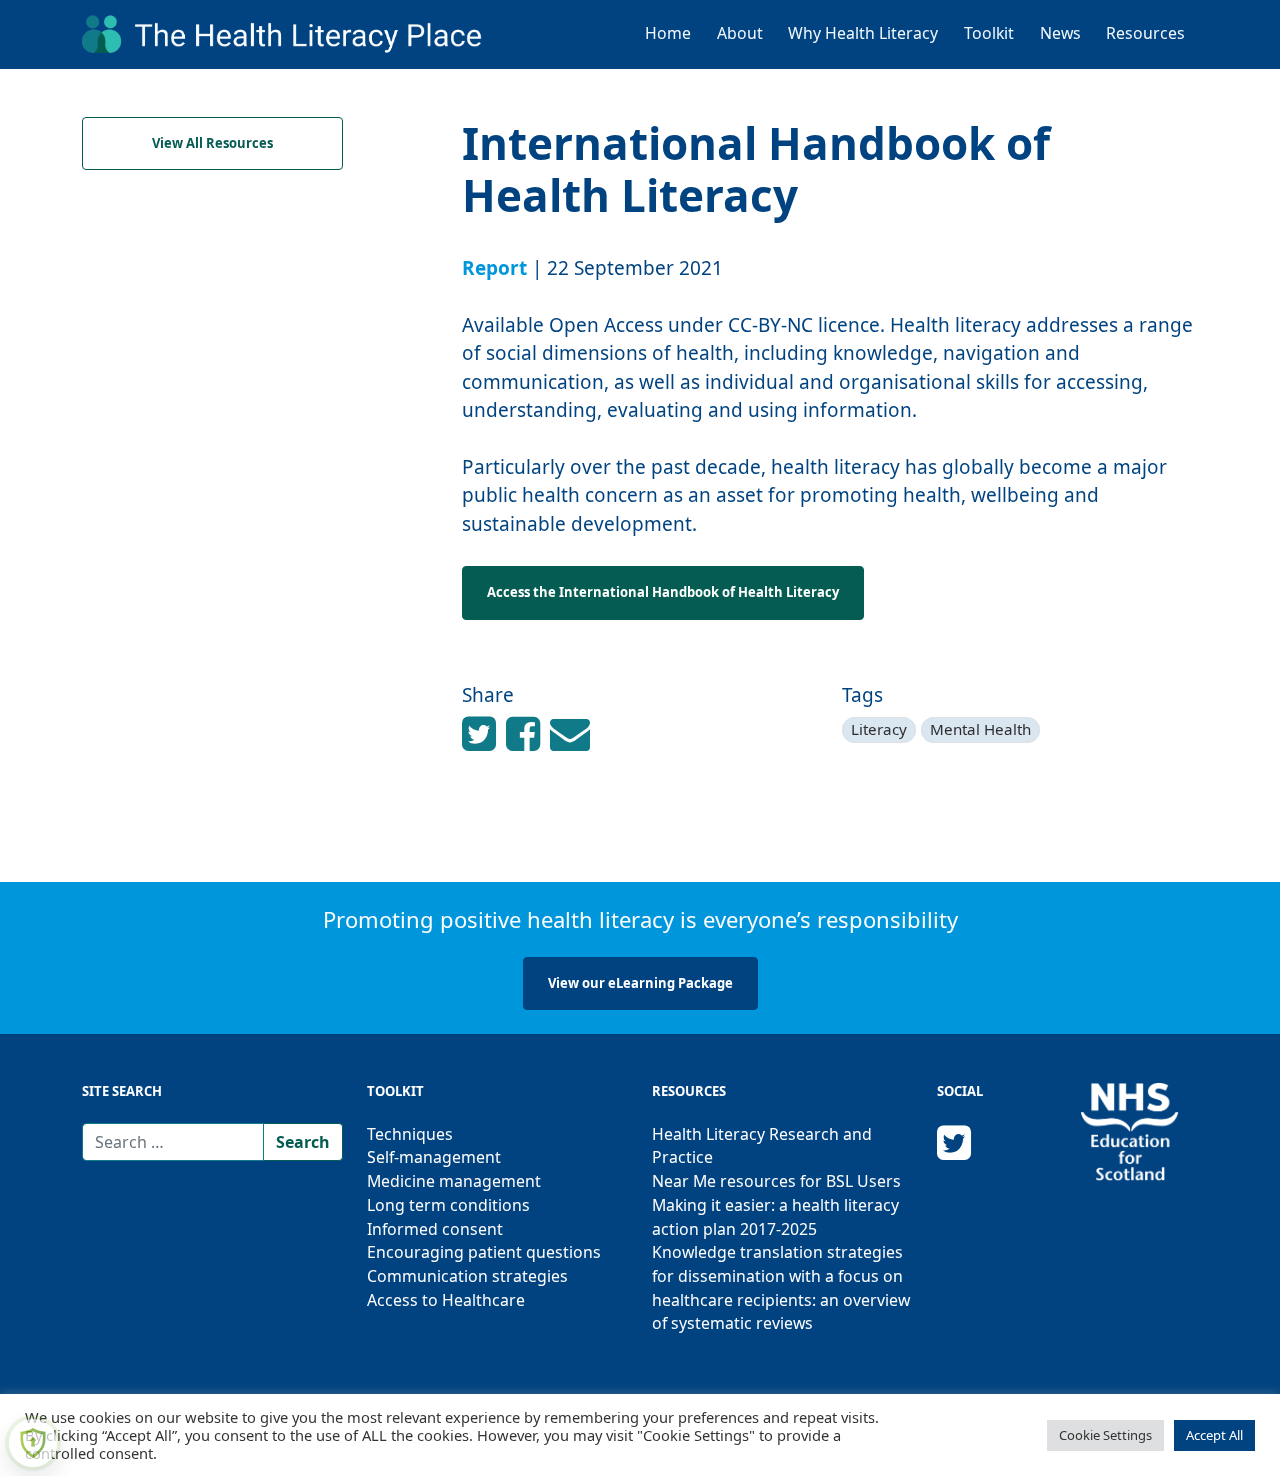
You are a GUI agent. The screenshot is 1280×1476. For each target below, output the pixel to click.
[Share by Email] (570, 732)
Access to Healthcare (446, 1300)
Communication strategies (467, 1276)
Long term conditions (448, 1205)
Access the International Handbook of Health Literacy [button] (663, 592)
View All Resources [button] (212, 143)
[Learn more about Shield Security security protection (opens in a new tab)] (33, 1443)
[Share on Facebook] (484, 732)
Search (303, 1142)
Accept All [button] (1214, 1435)
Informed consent (435, 1229)
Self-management (434, 1157)
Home (668, 33)
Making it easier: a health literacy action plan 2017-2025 (775, 1217)
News (1060, 33)
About (740, 33)
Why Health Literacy (863, 33)
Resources (1145, 33)
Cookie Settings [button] (1105, 1435)
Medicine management (454, 1181)
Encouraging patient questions (484, 1252)
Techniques (410, 1134)
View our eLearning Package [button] (640, 983)
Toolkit (989, 33)
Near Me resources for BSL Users (776, 1181)
